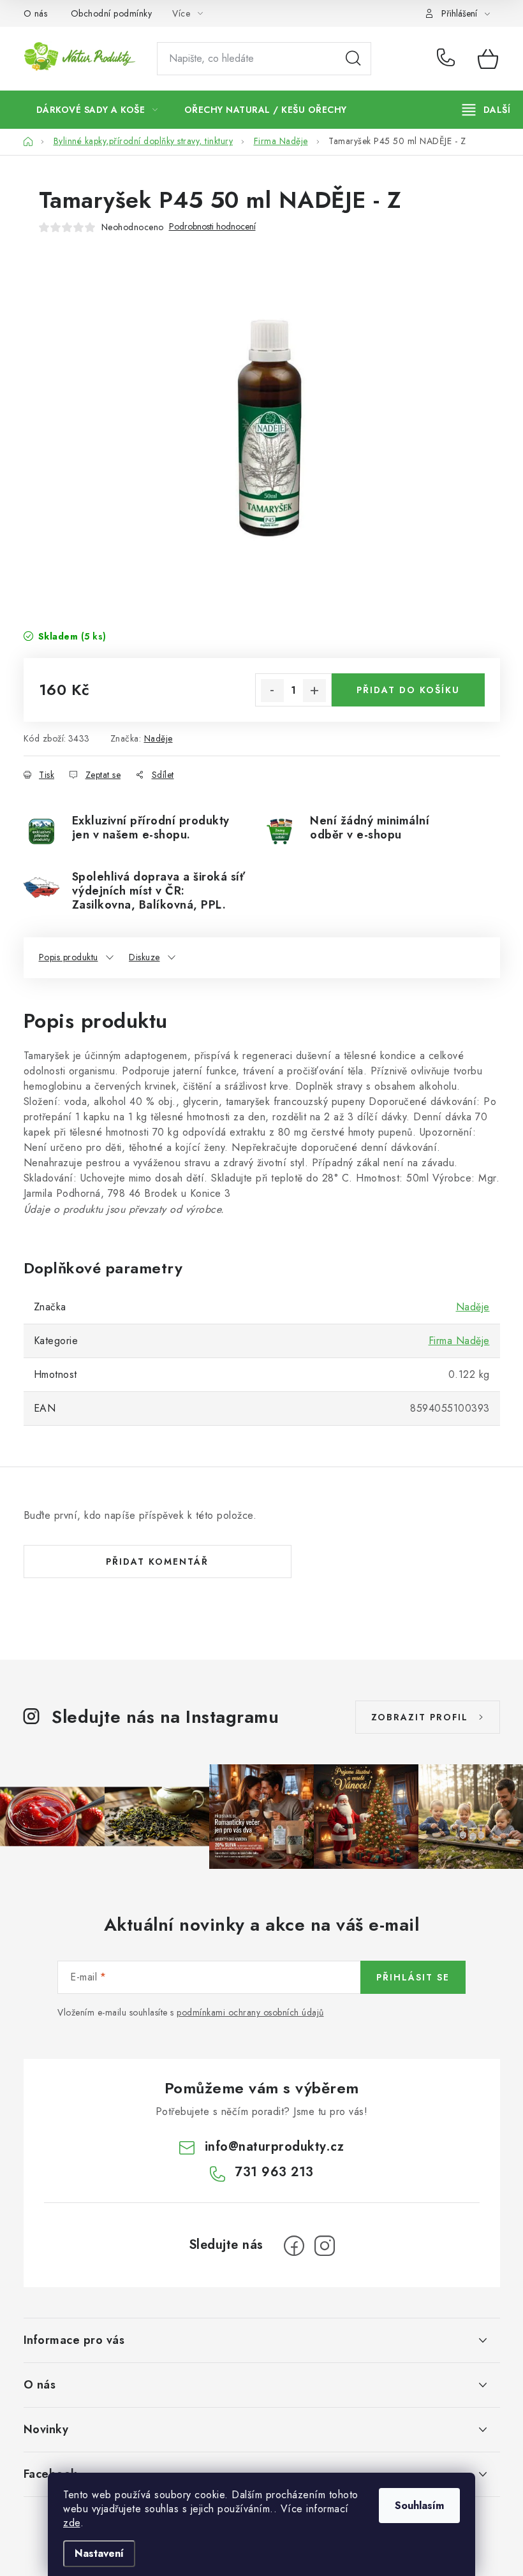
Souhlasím (419, 2506)
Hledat (353, 59)
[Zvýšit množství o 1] (314, 691)
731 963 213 (448, 59)
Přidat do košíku (408, 690)
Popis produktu (69, 957)
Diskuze (144, 957)
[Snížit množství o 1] (272, 691)
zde (72, 2523)
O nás (36, 13)
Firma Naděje (459, 1341)
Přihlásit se (413, 1977)
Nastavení (99, 2553)
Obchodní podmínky (112, 13)
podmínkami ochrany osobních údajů (250, 2012)
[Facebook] (294, 2246)
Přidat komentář (157, 1562)
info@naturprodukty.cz (275, 2147)
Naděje (158, 738)
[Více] (486, 110)
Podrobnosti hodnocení (212, 227)
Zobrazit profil (420, 1717)
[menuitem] (97, 110)
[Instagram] (325, 2246)
